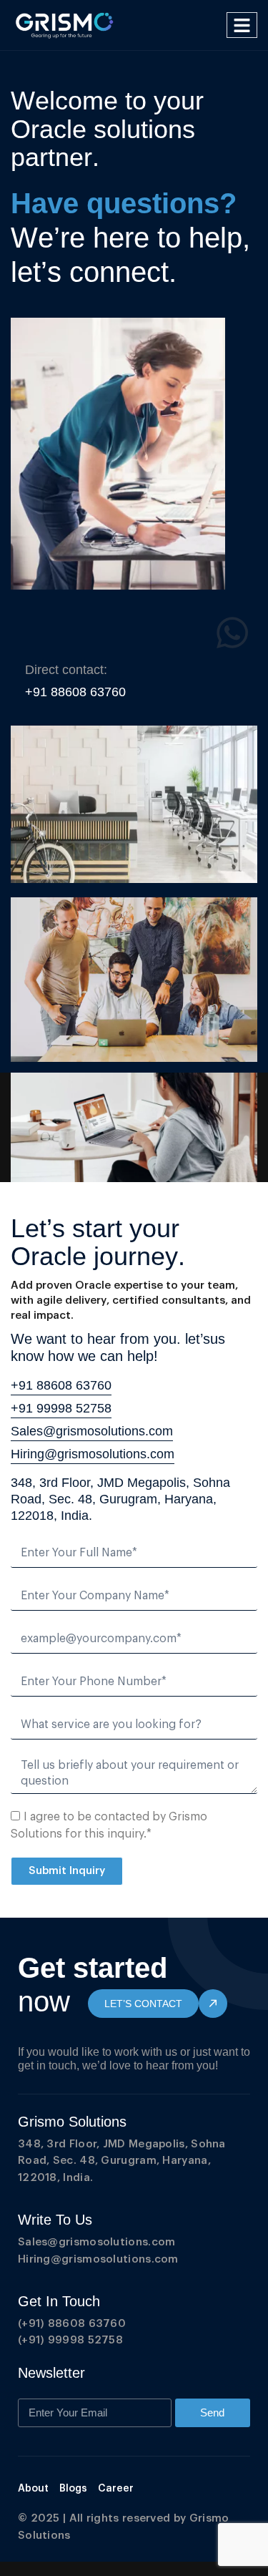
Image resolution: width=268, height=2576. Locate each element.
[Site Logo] (65, 24)
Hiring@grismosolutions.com (93, 1454)
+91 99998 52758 (61, 1408)
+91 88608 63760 (61, 1385)
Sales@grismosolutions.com (92, 1431)
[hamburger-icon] (242, 25)
